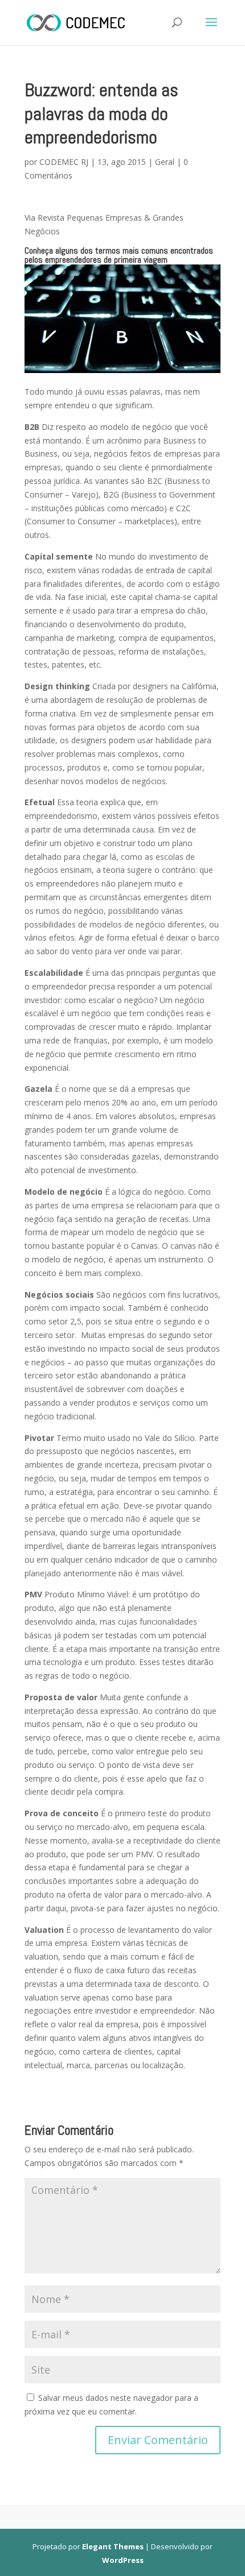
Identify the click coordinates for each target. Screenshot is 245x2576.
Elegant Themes (113, 2546)
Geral (165, 162)
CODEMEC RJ (64, 162)
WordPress (123, 2560)
